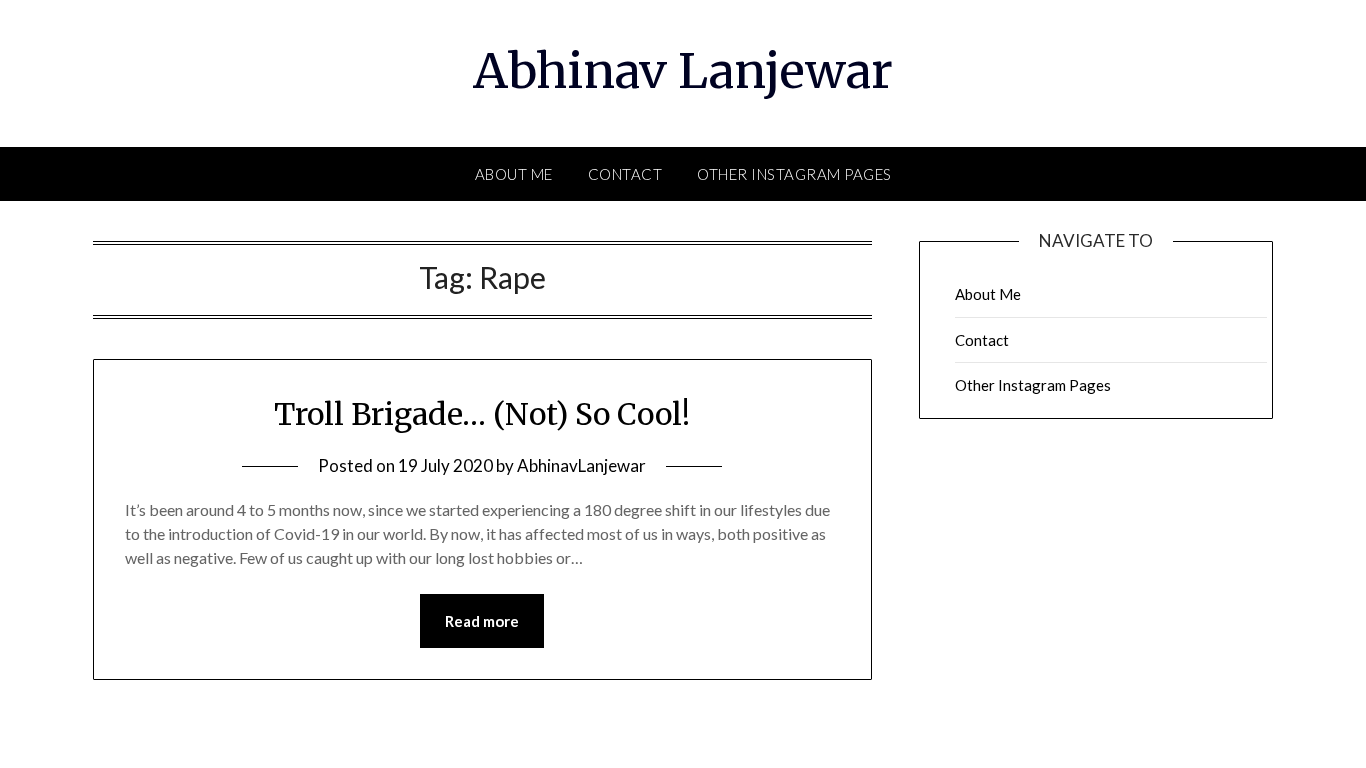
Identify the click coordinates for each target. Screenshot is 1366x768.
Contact (625, 174)
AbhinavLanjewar (581, 465)
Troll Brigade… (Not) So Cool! (482, 414)
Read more (482, 621)
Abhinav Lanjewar (683, 71)
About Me (514, 174)
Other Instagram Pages (794, 174)
